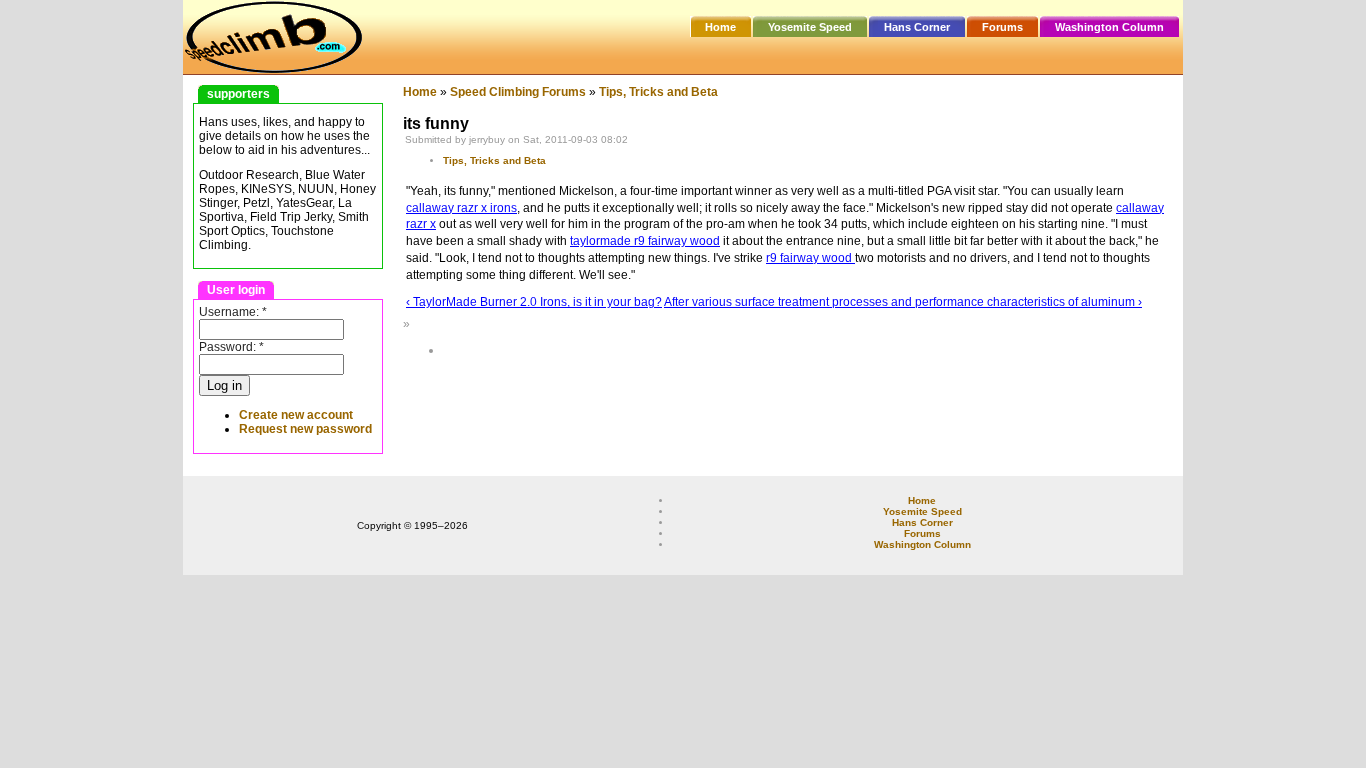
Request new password (305, 429)
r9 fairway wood (810, 258)
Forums (1002, 27)
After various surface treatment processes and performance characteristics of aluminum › (903, 302)
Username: (233, 312)
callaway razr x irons (461, 208)
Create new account (296, 415)
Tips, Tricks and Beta (658, 92)
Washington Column (1109, 27)
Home (720, 27)
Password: (231, 347)
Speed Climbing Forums (518, 92)
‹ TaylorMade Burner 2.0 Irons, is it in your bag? (534, 302)
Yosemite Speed (810, 27)
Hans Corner (917, 27)
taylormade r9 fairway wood (645, 241)
